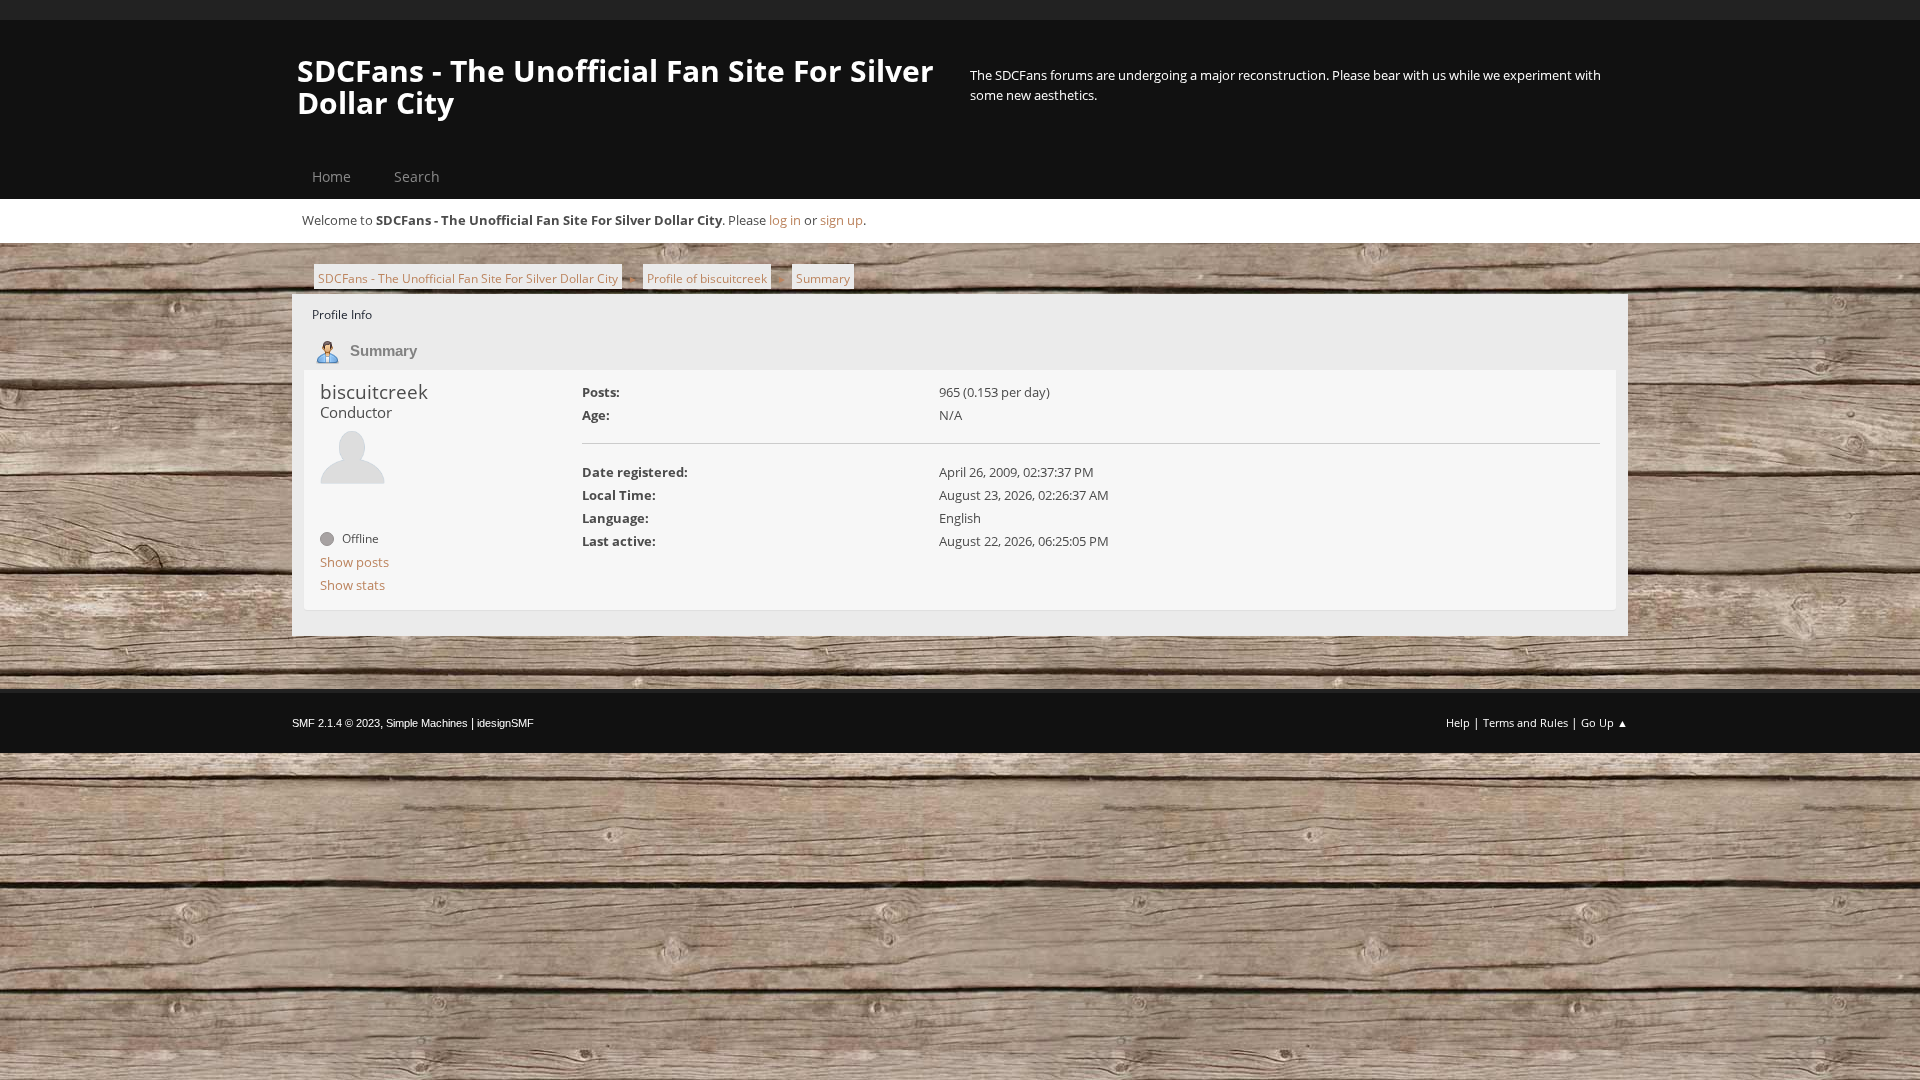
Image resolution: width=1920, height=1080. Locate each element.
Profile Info (342, 314)
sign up (841, 220)
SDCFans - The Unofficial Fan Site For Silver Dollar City (615, 86)
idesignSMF (505, 723)
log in (785, 220)
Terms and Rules (1525, 722)
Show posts (354, 562)
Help (1458, 722)
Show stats (352, 585)
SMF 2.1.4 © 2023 (336, 723)
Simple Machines (427, 723)
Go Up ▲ (1604, 722)
